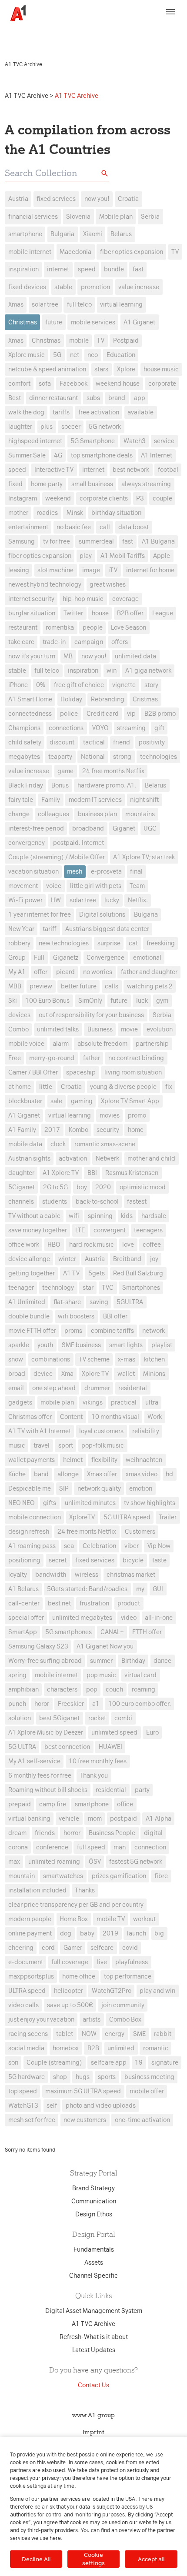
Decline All (36, 2559)
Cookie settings (93, 2559)
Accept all (151, 2559)
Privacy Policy (140, 30)
